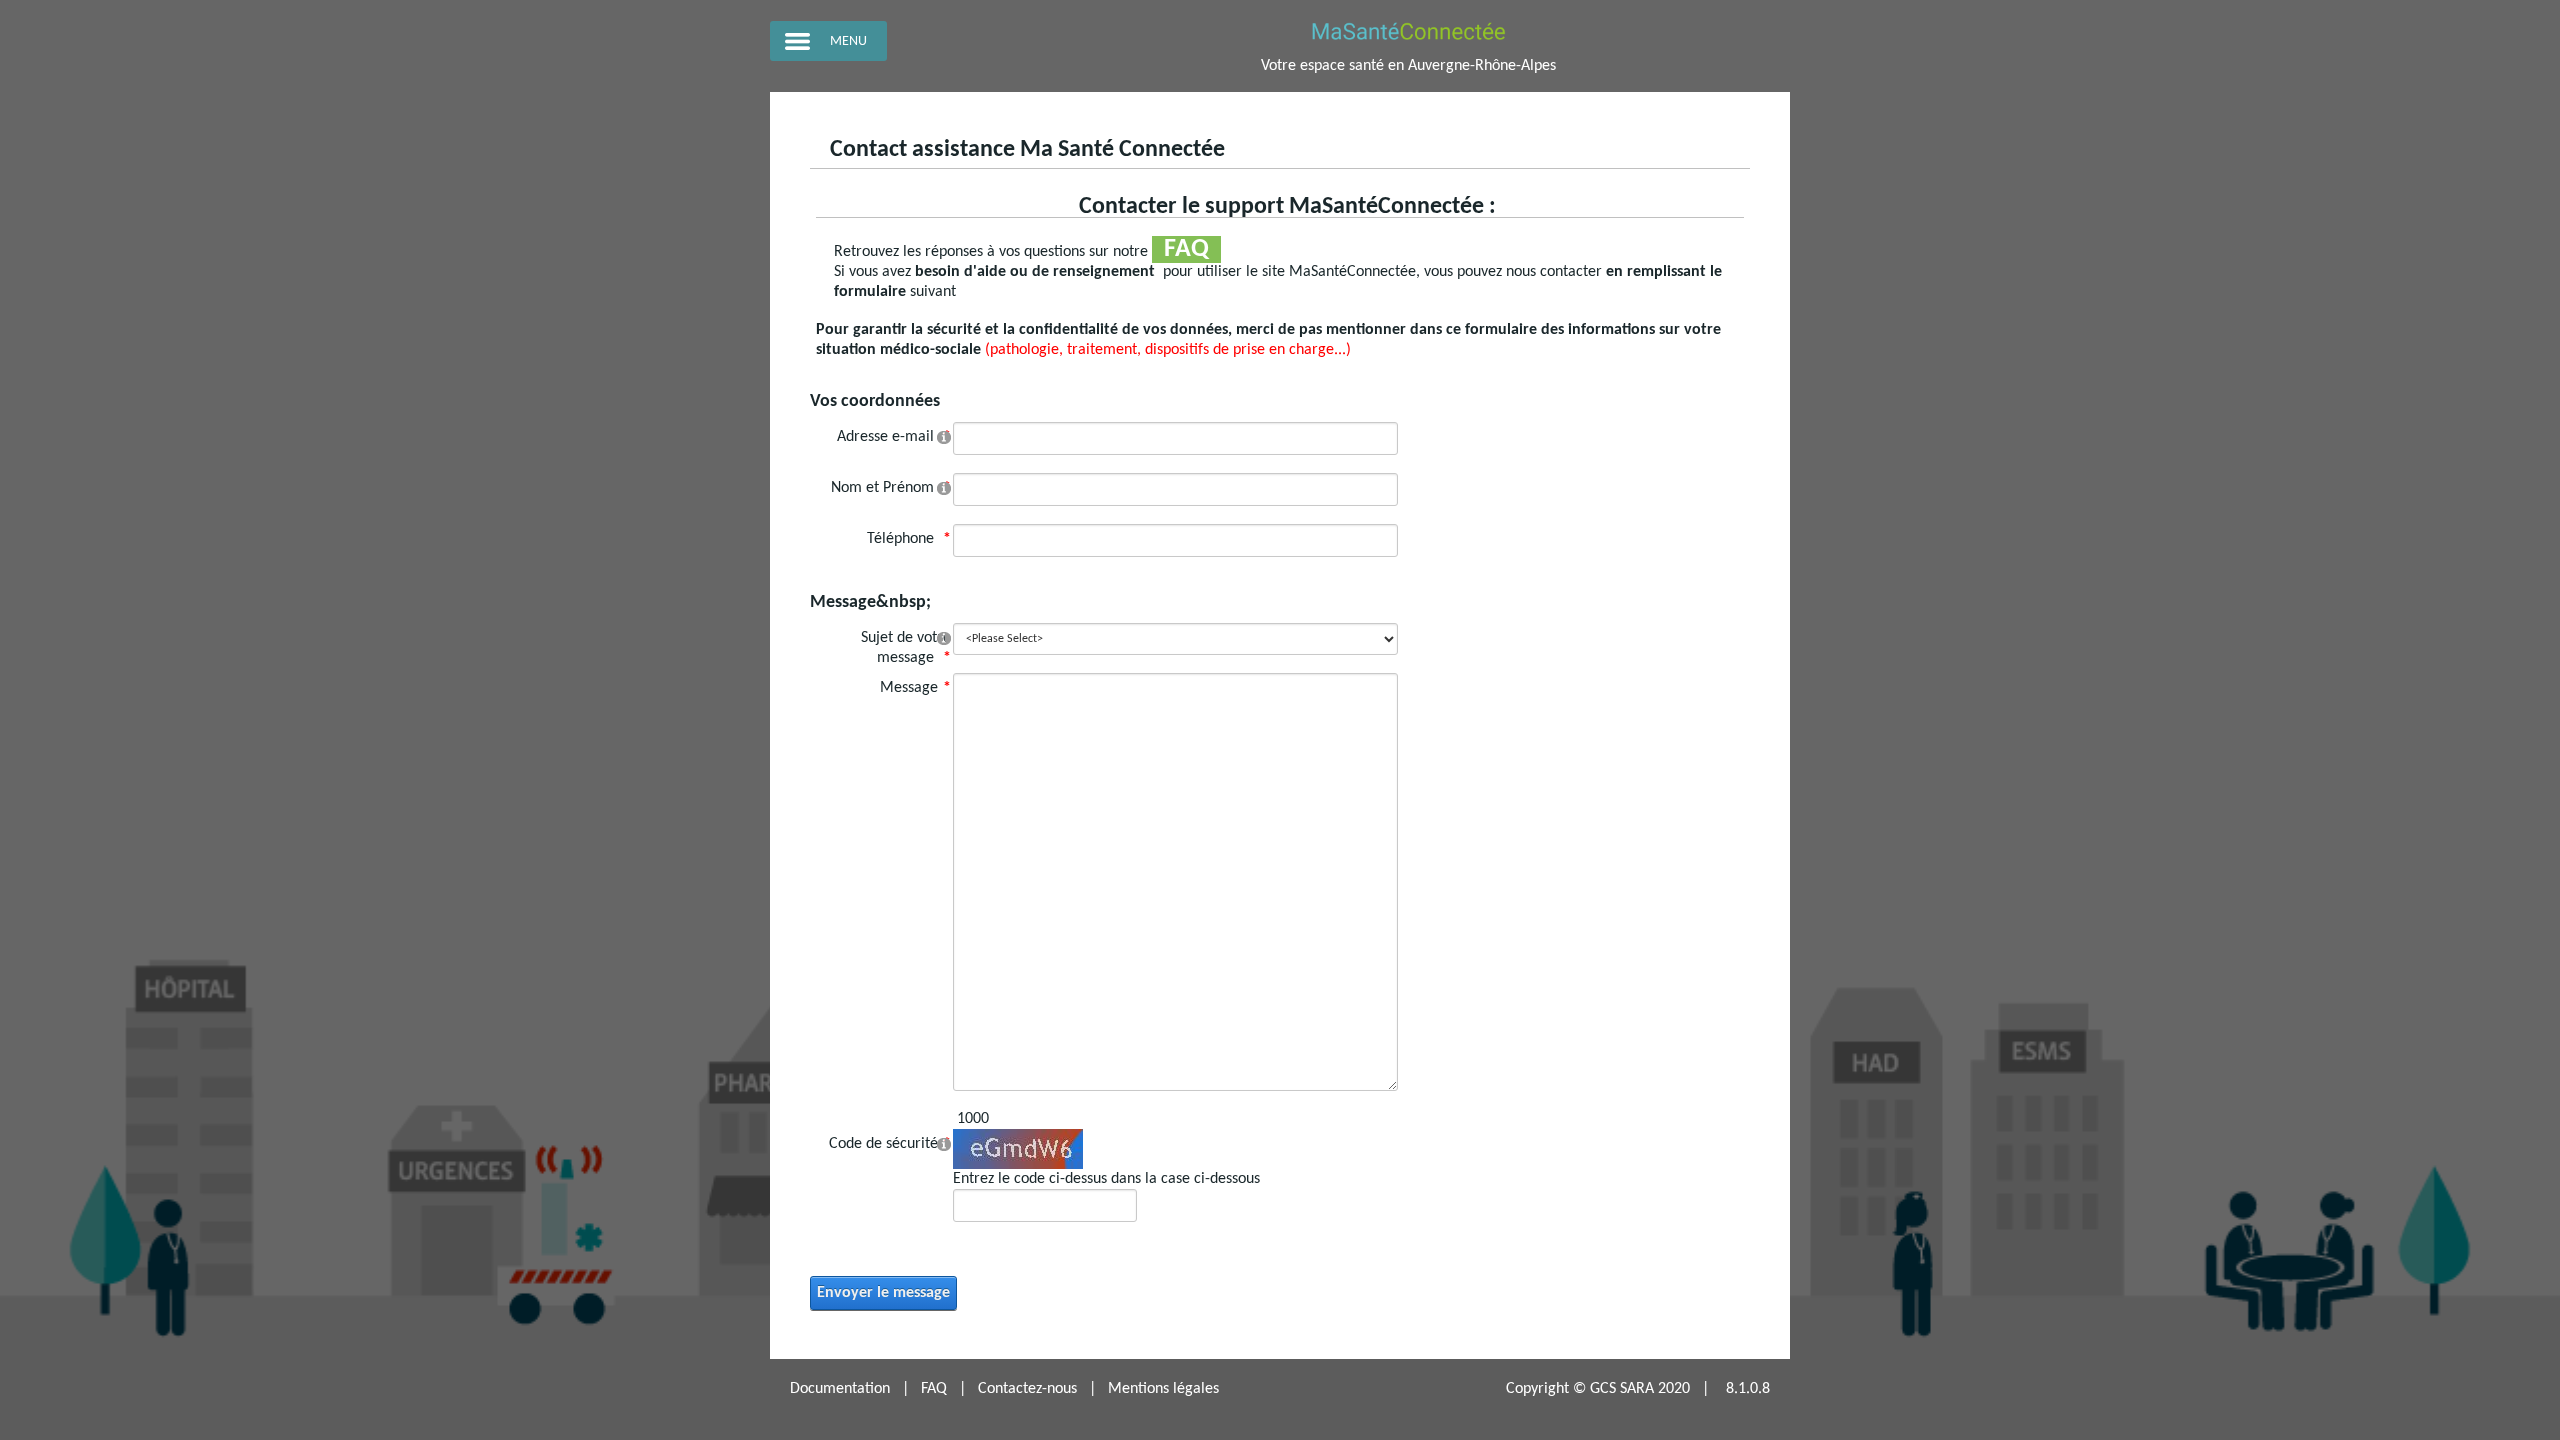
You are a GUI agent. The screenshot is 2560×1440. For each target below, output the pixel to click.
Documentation (840, 1389)
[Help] (944, 436)
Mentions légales (1163, 1389)
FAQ (934, 1389)
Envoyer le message (883, 1293)
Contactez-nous (1027, 1389)
